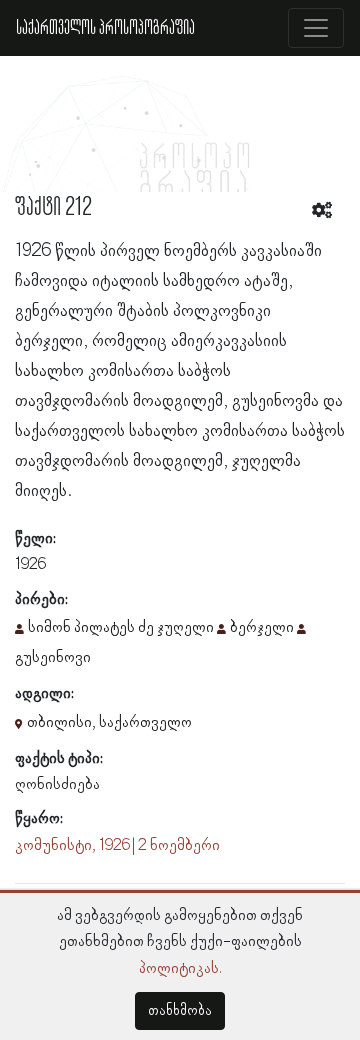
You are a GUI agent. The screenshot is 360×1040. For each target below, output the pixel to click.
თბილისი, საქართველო (109, 723)
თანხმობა (180, 1011)
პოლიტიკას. (180, 969)
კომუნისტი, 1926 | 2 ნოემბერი (117, 846)
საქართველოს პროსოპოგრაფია (105, 28)
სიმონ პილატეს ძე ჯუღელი (121, 628)
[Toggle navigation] (316, 28)
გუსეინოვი (53, 658)
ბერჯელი (262, 628)
